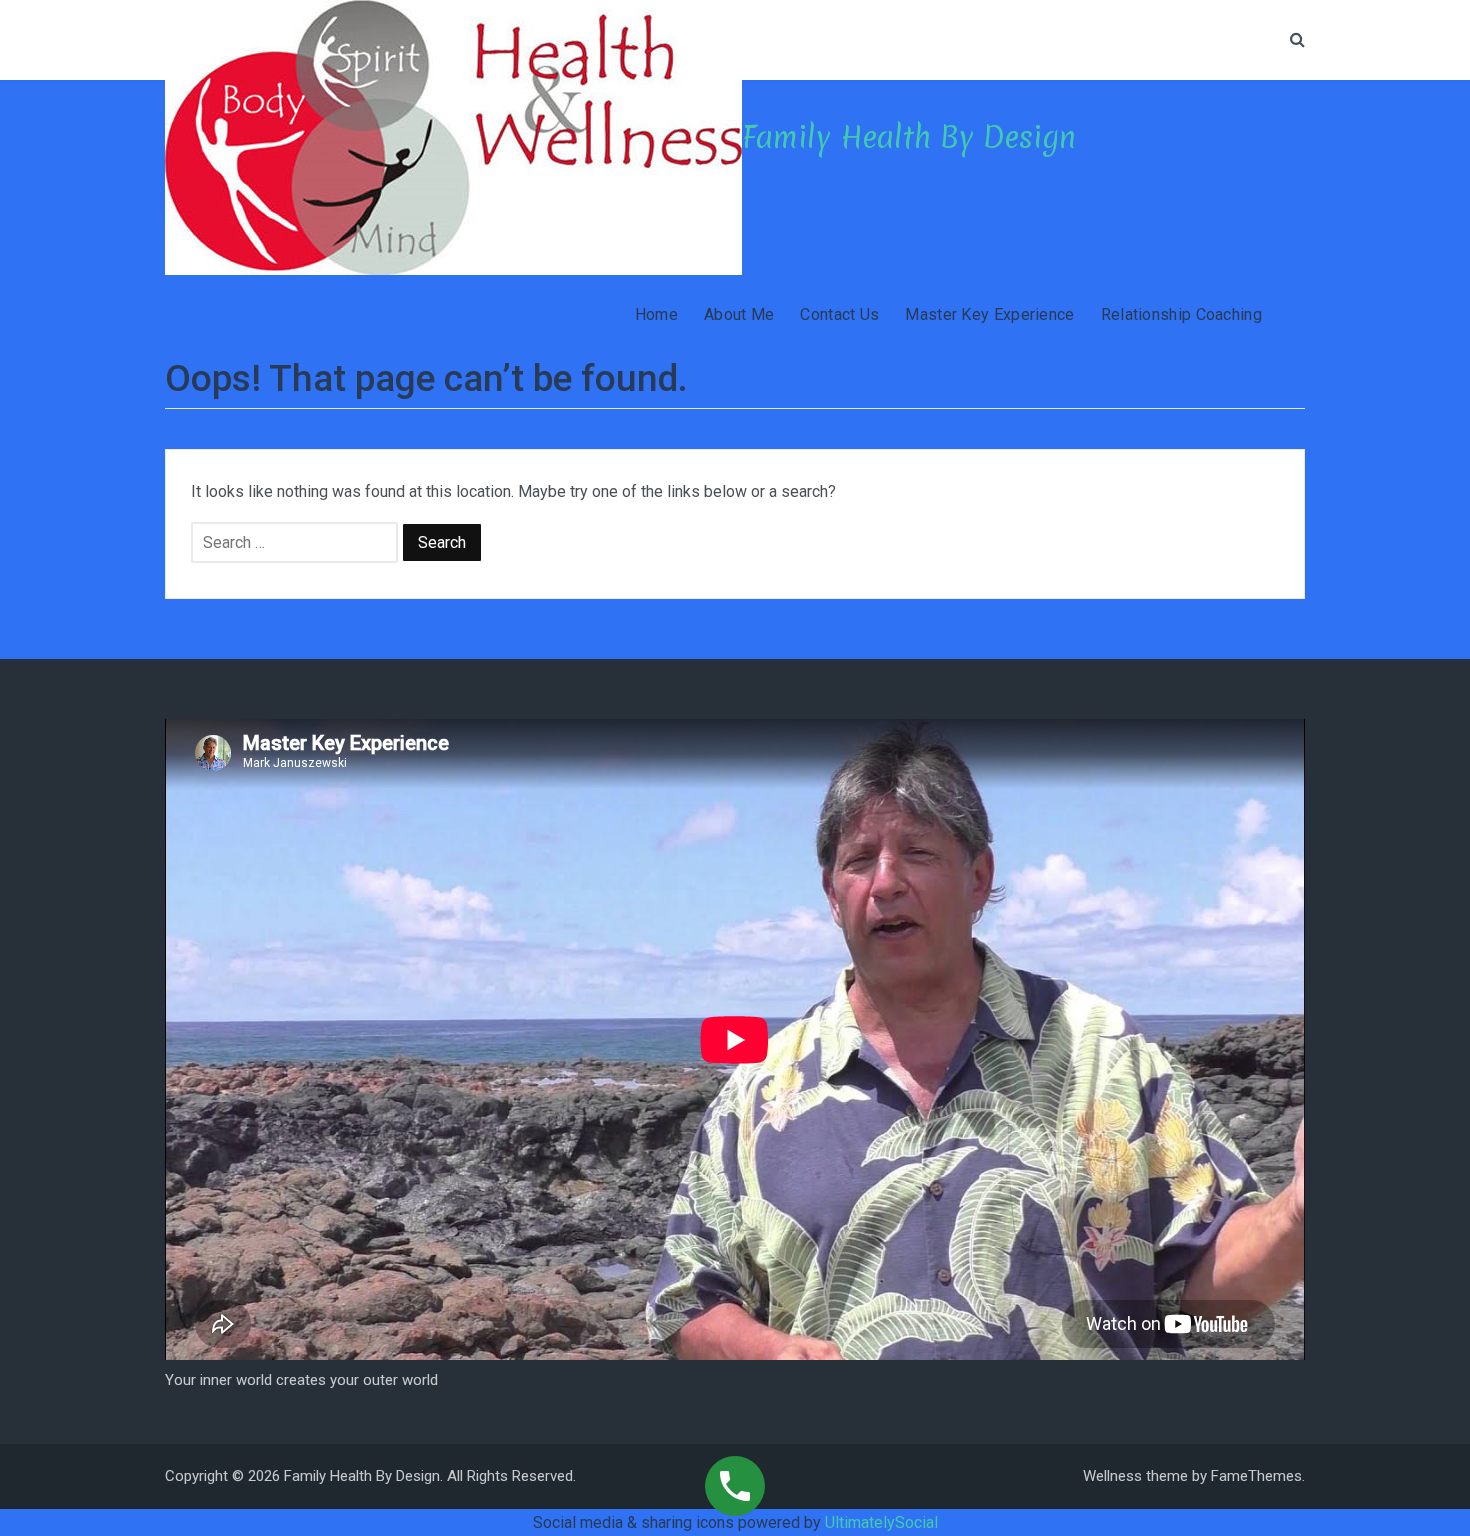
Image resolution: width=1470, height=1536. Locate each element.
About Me (739, 314)
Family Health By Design (909, 137)
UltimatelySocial (881, 1522)
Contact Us (839, 314)
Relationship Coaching (1181, 314)
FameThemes (1256, 1476)
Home (656, 314)
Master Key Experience (989, 314)
